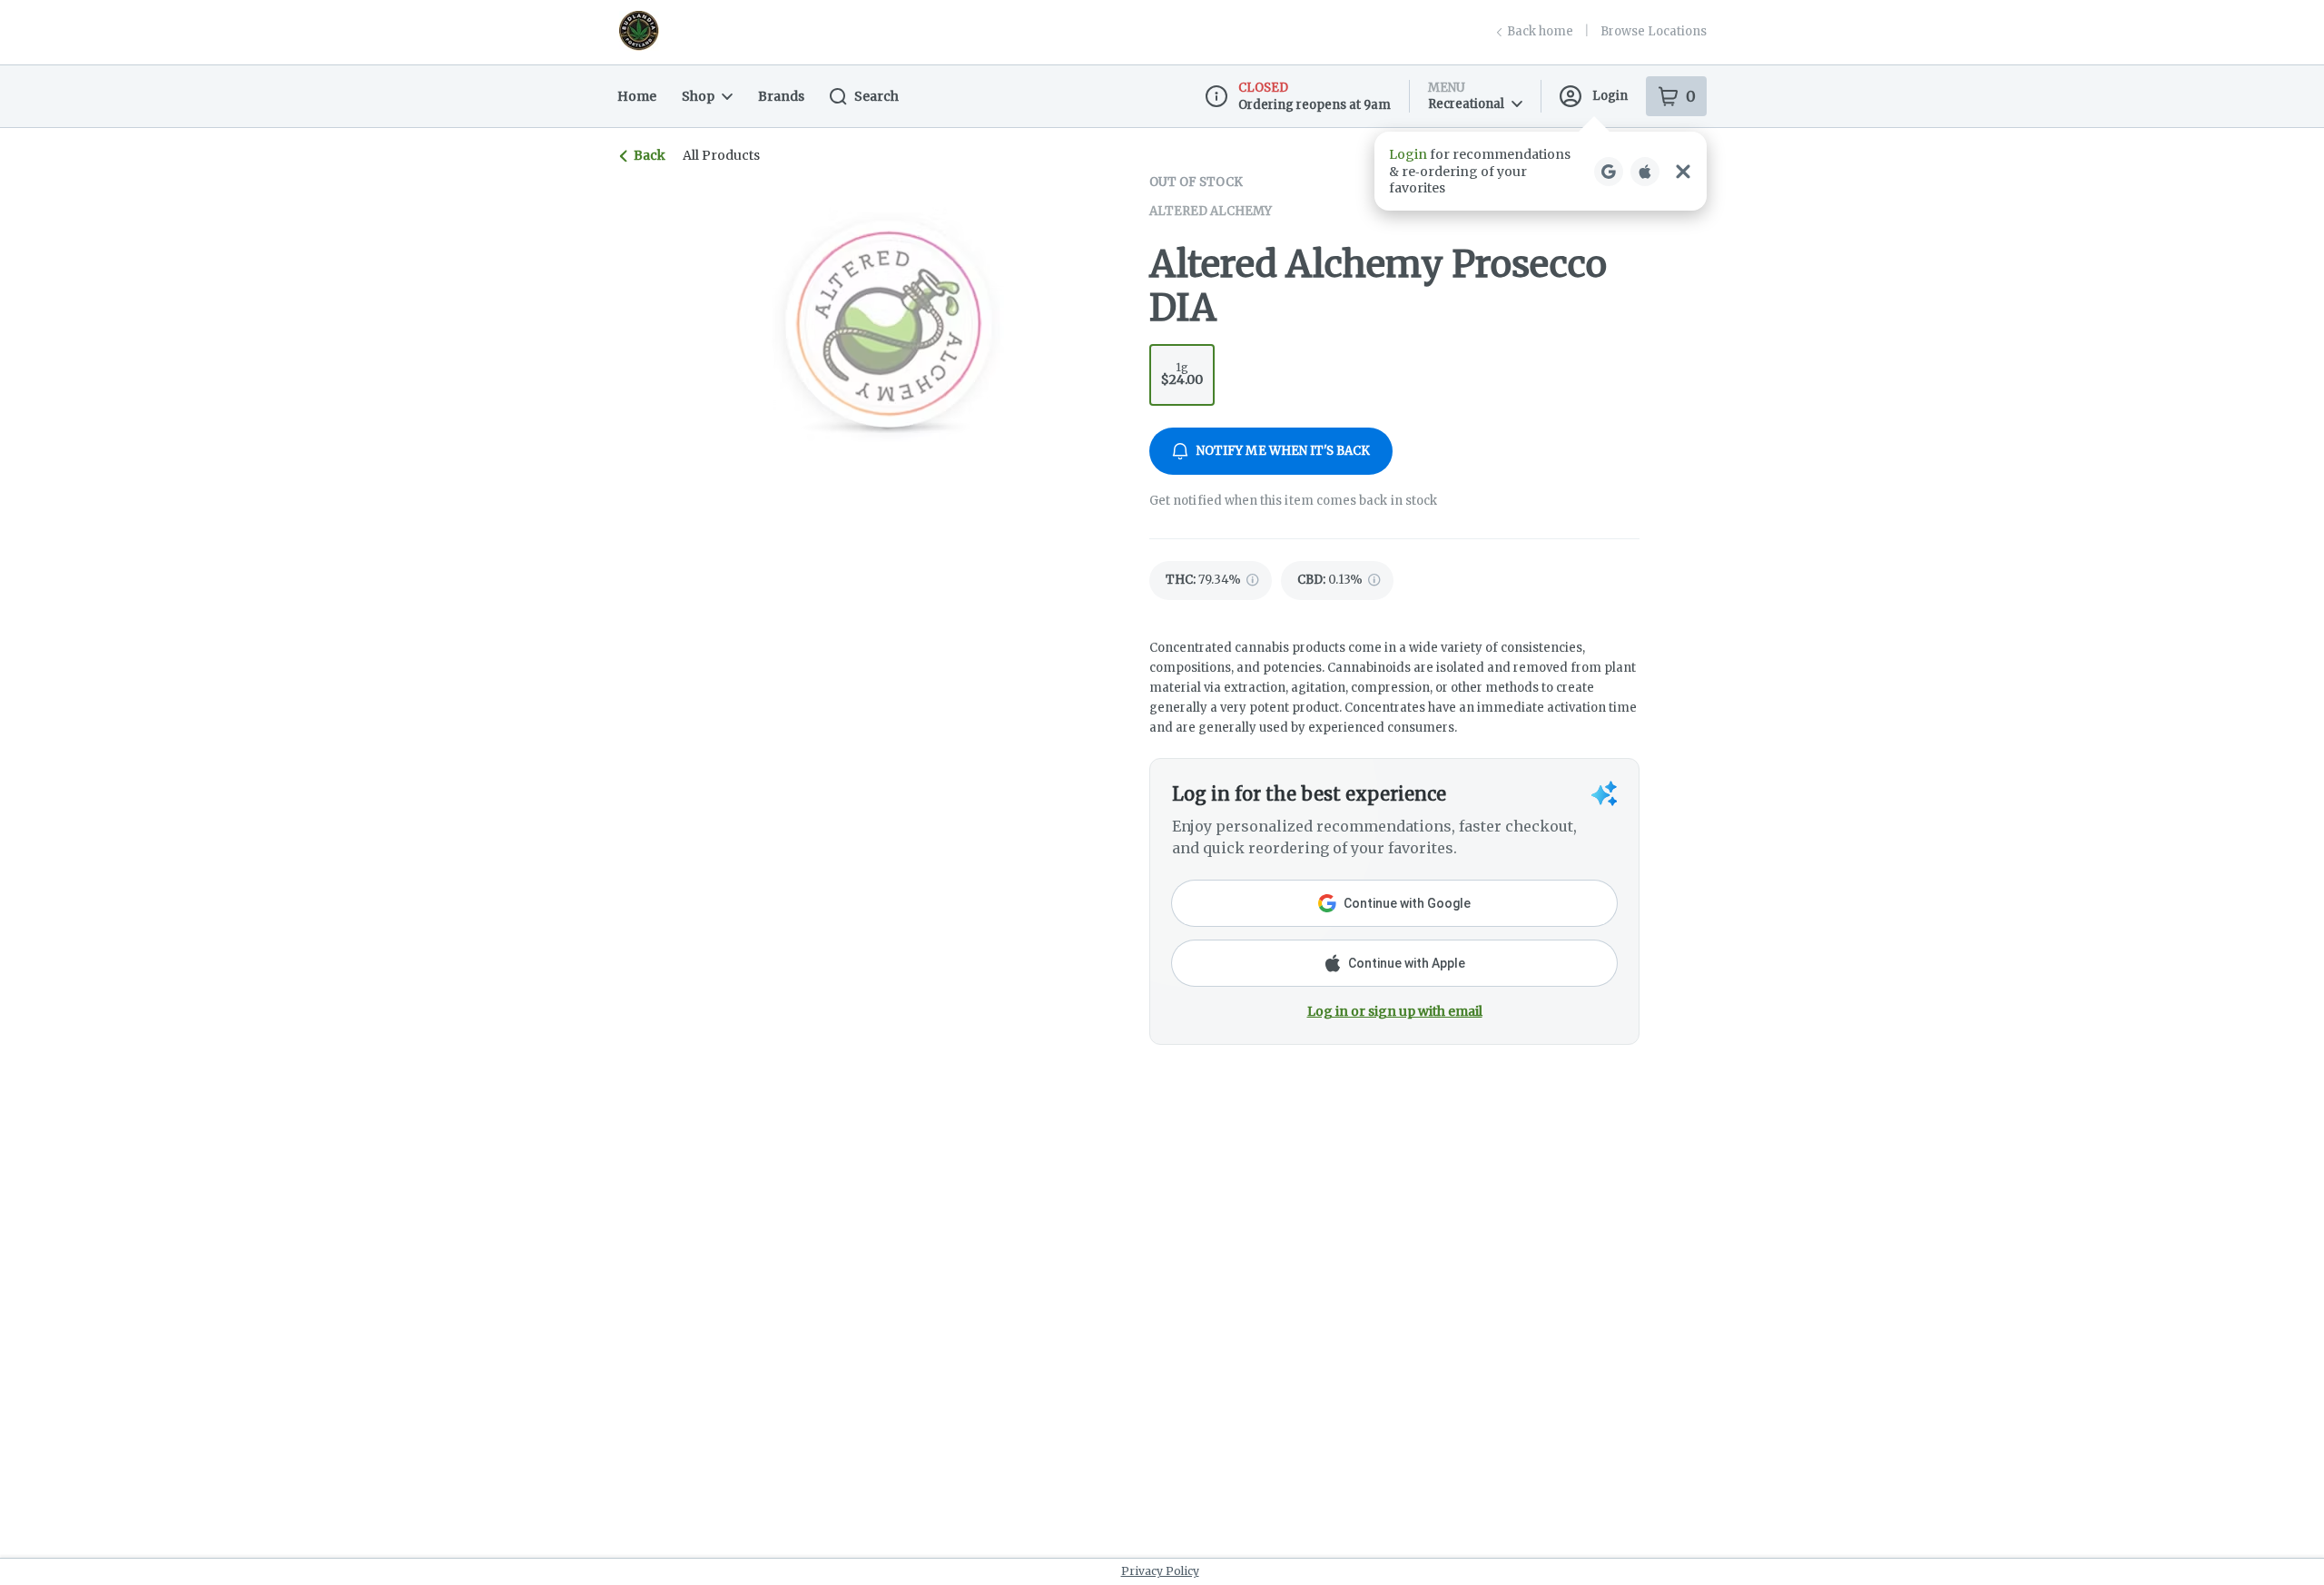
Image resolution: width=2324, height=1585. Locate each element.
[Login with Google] (1609, 172)
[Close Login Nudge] (1683, 172)
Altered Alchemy (1211, 211)
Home (637, 96)
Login (1610, 96)
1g (1182, 374)
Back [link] (650, 155)
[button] (1541, 171)
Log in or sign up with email (1395, 1011)
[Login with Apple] (1645, 172)
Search (876, 96)
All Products (721, 155)
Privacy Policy (1160, 1571)
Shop (698, 96)
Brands (781, 96)
